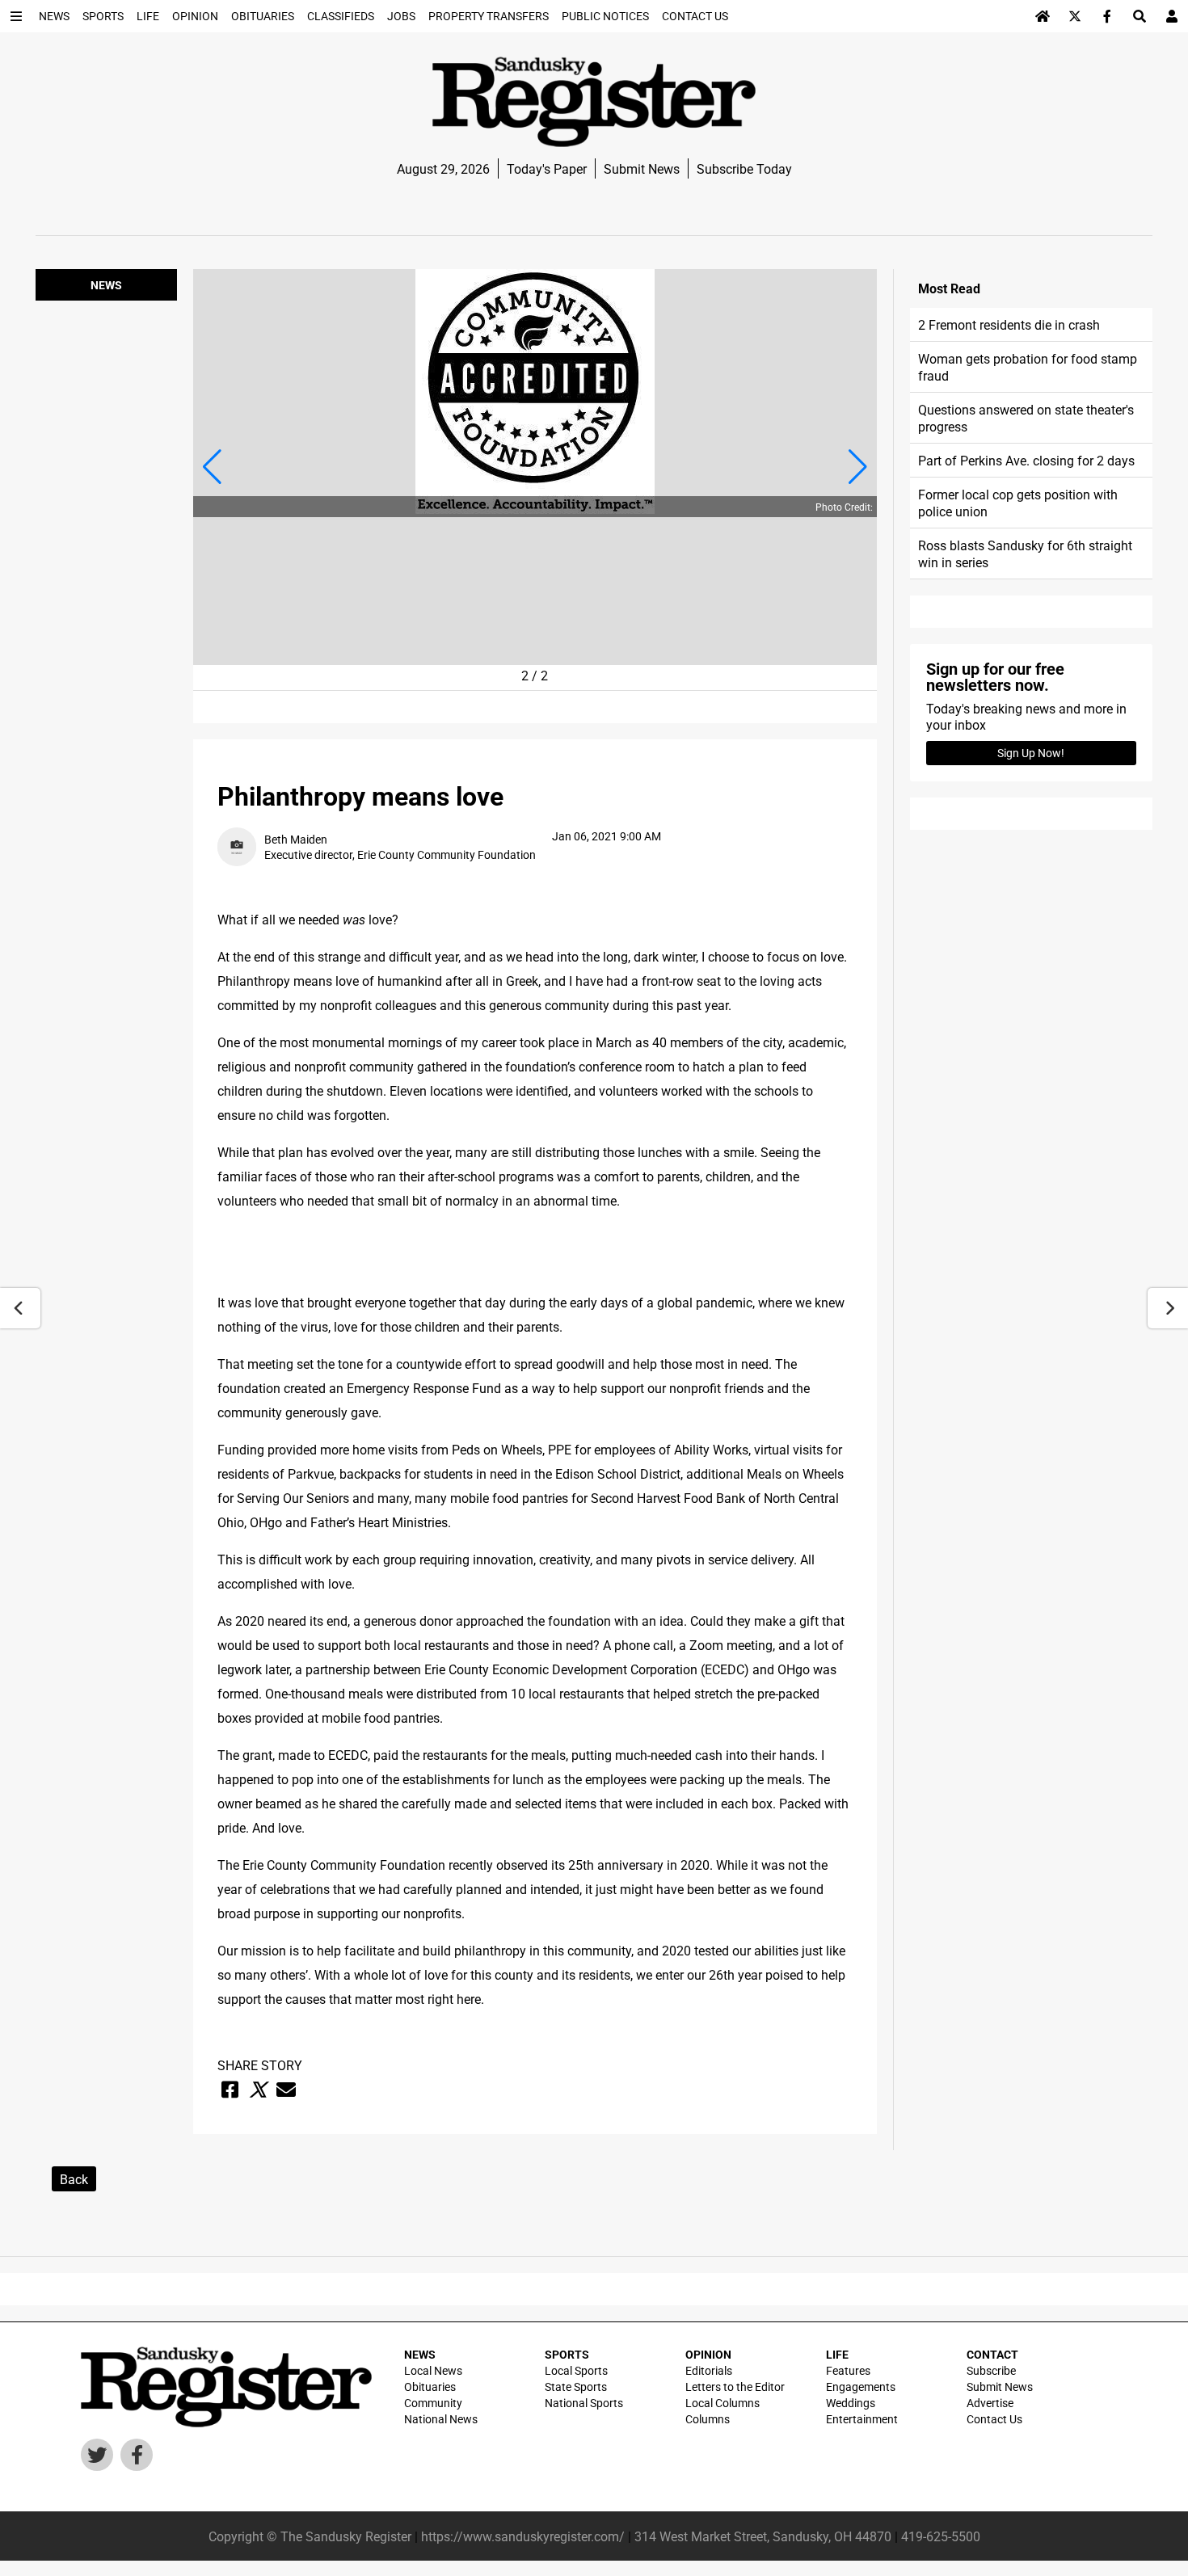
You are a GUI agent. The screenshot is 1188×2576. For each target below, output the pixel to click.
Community (433, 2403)
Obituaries (430, 2387)
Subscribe (991, 2370)
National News (441, 2419)
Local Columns (722, 2403)
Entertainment (862, 2419)
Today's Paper (547, 168)
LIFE (837, 2354)
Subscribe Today (744, 168)
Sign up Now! (1031, 753)
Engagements (861, 2387)
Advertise (990, 2403)
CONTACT (992, 2354)
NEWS (420, 2354)
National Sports (584, 2403)
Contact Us (994, 2419)
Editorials (709, 2370)
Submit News (642, 168)
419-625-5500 (941, 2536)
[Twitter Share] (258, 2090)
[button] (212, 467)
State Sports (576, 2387)
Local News (433, 2370)
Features (848, 2370)
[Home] (1043, 16)
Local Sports (576, 2370)
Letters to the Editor (735, 2387)
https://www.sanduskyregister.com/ (523, 2536)
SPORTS (567, 2354)
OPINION (708, 2354)
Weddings (851, 2403)
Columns (708, 2419)
